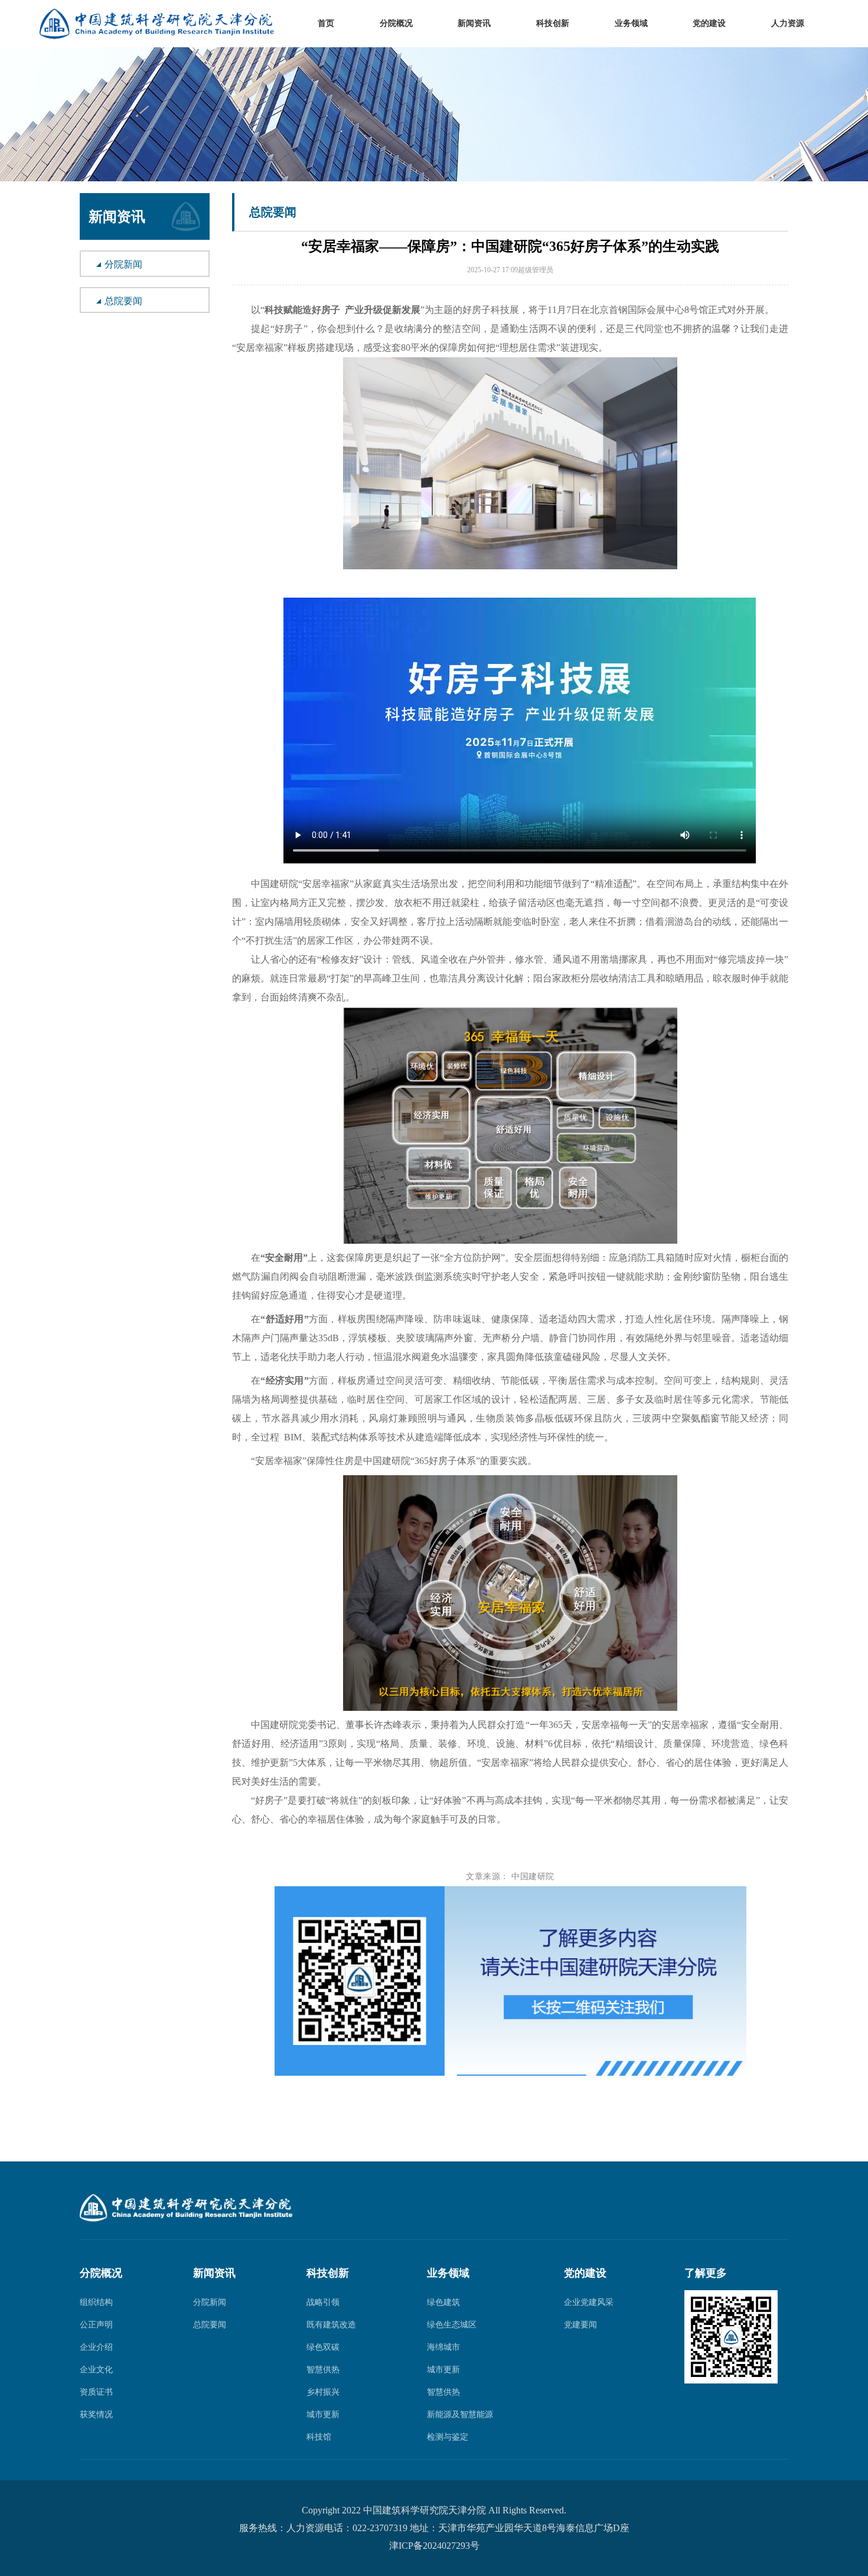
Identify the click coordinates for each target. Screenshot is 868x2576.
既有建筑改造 (331, 2325)
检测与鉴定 (448, 2437)
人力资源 (788, 24)
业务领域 (631, 24)
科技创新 (553, 24)
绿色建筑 (443, 2302)
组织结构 (96, 2302)
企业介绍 (96, 2347)
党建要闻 (580, 2325)
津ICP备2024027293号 (434, 2546)
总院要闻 (123, 301)
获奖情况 (96, 2414)
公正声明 (96, 2325)
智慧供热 (323, 2370)
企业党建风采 (589, 2302)
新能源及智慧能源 (460, 2414)
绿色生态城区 (452, 2325)
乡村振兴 (323, 2392)
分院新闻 (123, 264)
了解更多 (706, 2273)
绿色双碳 (323, 2347)
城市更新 (323, 2414)
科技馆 (319, 2437)
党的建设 (709, 24)
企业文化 (96, 2370)
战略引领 (323, 2302)
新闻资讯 (474, 24)
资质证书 (96, 2392)
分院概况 (396, 24)
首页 (326, 24)
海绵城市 (443, 2347)
